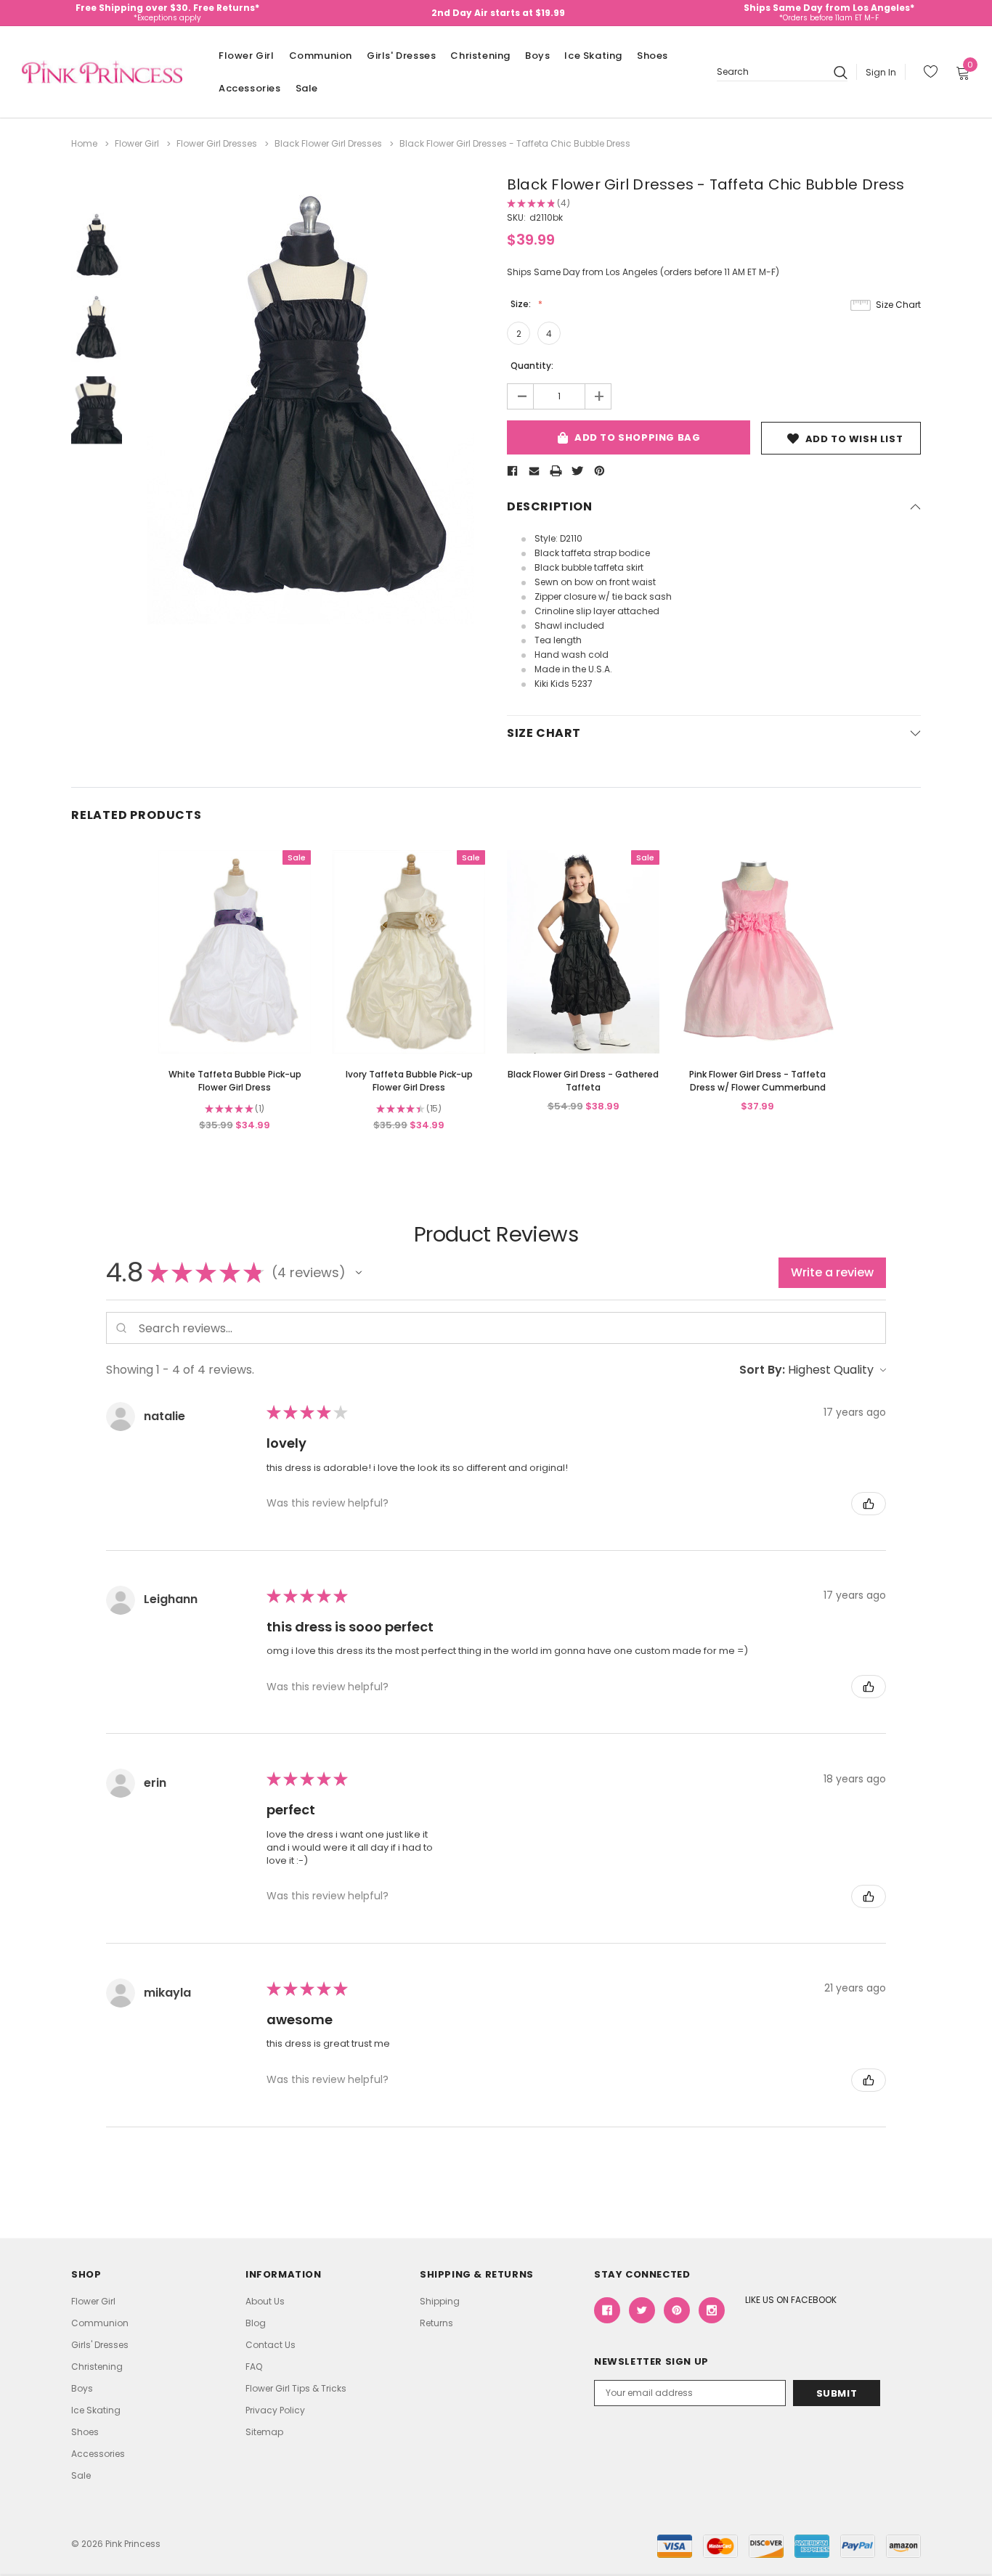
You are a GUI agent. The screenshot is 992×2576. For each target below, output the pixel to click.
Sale (307, 88)
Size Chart (898, 305)
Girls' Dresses (401, 56)
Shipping (440, 2301)
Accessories (250, 88)
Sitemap (264, 2432)
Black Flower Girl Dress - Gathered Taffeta (583, 1081)
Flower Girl (247, 56)
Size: (522, 304)
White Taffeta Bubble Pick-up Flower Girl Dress (235, 1081)
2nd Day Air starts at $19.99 (498, 13)
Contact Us (271, 2345)
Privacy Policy (275, 2410)
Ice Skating (593, 56)
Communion (321, 56)
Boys (537, 56)
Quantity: (532, 366)
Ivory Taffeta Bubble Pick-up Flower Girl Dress (409, 1081)
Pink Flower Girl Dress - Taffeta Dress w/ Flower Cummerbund (757, 1081)
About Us (265, 2301)
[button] (359, 1273)
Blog (256, 2323)
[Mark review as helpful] (869, 1504)
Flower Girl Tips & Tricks (296, 2388)
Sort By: (762, 1370)
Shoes (652, 56)
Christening (480, 56)
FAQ (254, 2367)
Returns (436, 2323)
